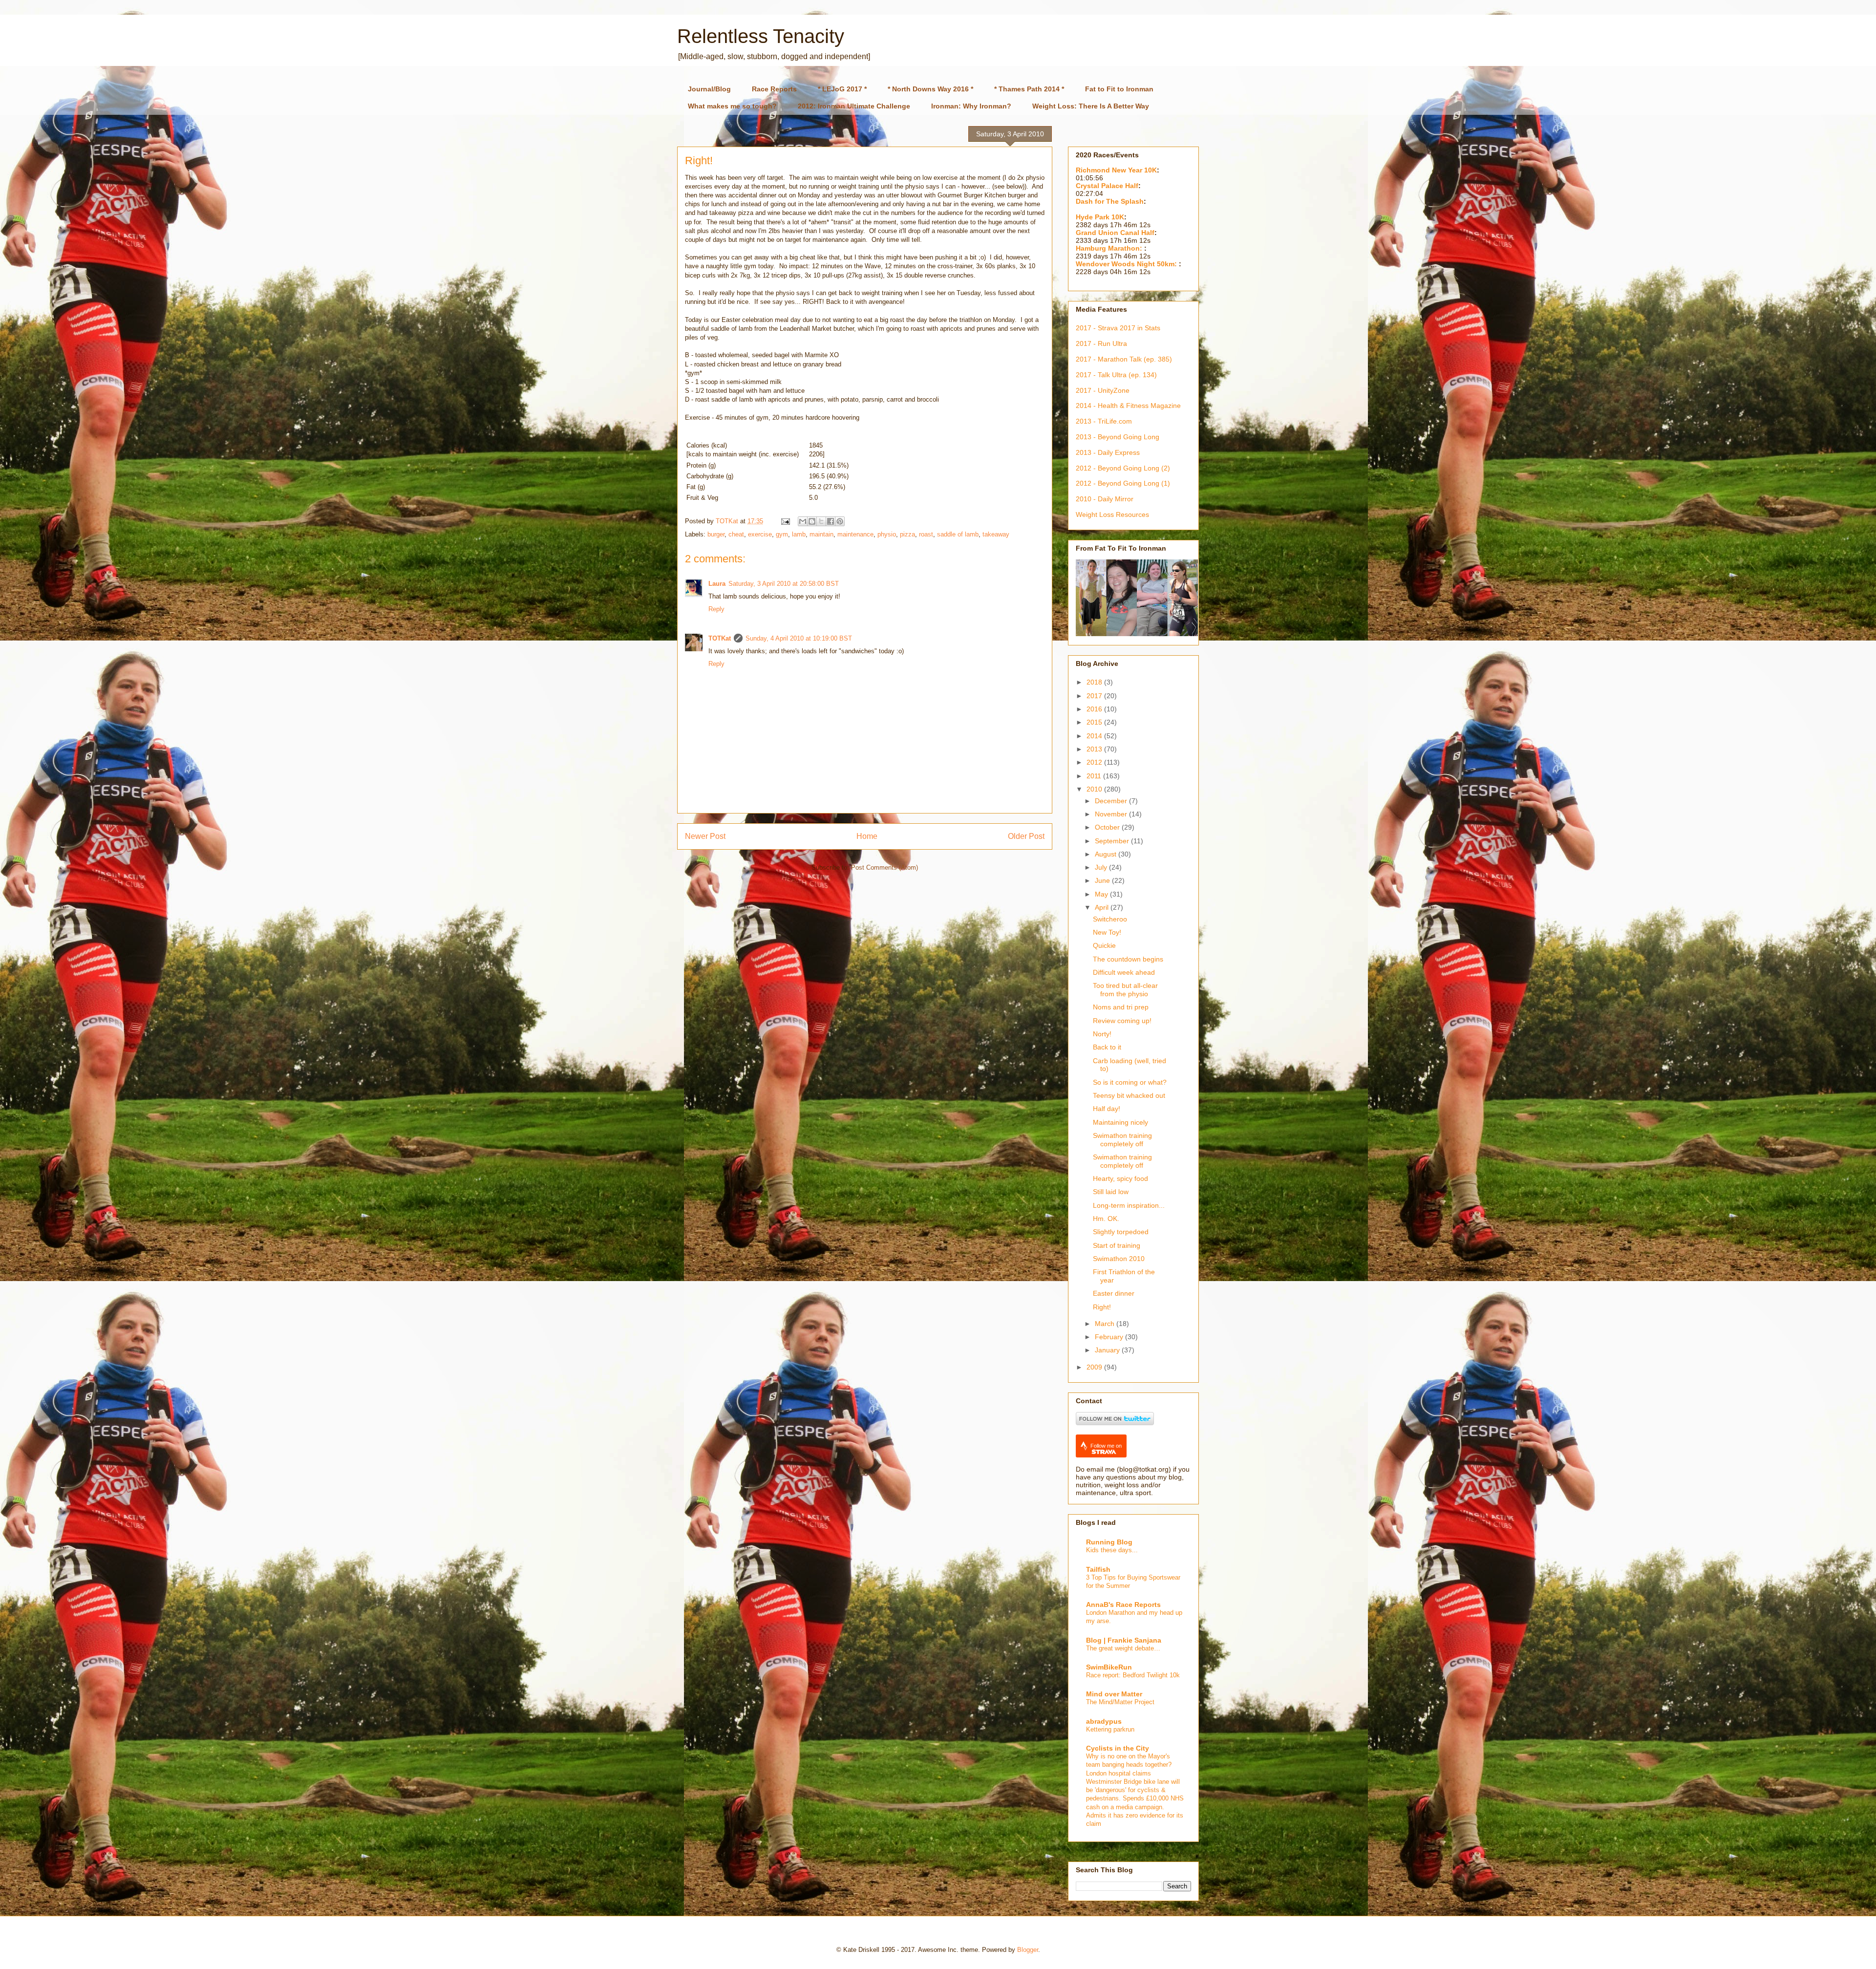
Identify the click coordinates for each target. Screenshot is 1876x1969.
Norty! (1102, 1034)
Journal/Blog (709, 89)
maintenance (855, 534)
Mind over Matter (1114, 1694)
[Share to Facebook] (831, 521)
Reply (716, 609)
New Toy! (1107, 932)
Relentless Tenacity (761, 36)
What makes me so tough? (732, 106)
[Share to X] (821, 521)
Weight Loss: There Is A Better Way (1091, 106)
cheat (736, 534)
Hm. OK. (1106, 1219)
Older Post (1026, 836)
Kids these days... (1112, 1550)
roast (926, 534)
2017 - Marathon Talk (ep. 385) (1124, 359)
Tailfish (1098, 1569)
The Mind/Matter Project (1120, 1702)
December (1112, 801)
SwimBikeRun (1109, 1667)
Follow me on (1106, 1446)
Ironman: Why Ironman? (971, 106)
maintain (821, 534)
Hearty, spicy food (1120, 1178)
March (1106, 1324)
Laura (717, 584)
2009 (1095, 1367)
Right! (1102, 1307)
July (1102, 867)
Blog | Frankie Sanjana (1124, 1640)
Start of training (1117, 1245)
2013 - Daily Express (1108, 452)
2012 (1095, 762)
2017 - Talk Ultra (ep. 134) (1116, 375)
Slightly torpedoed (1121, 1232)
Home (867, 836)
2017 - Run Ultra (1101, 343)
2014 (1095, 736)
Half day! (1107, 1109)
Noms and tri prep (1121, 1007)
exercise (760, 534)
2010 (1095, 789)
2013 (1095, 749)
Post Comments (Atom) (885, 867)
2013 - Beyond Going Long (1118, 437)
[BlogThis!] (812, 521)
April (1103, 907)
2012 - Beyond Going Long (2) (1123, 468)
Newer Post (705, 836)
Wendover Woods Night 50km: (1127, 264)
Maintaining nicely (1120, 1122)
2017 (1095, 696)
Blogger (1028, 1950)
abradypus (1104, 1721)
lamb (799, 534)
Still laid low (1111, 1192)
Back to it (1107, 1047)
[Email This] (803, 521)
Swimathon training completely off (1122, 1140)
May (1102, 894)
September (1113, 841)
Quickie (1104, 945)
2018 (1095, 682)
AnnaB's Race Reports (1123, 1605)
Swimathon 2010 (1119, 1259)
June (1103, 880)
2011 (1095, 776)
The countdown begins (1128, 959)
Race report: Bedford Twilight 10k (1133, 1675)
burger (716, 534)
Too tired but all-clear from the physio (1125, 990)
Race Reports (774, 89)
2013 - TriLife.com (1104, 421)
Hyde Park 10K (1100, 217)
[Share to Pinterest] (840, 521)
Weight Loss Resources (1112, 514)
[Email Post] (785, 521)
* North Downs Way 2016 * (930, 89)
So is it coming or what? (1130, 1082)
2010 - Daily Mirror (1105, 499)
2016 (1095, 709)
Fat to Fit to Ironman (1119, 89)
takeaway (996, 534)
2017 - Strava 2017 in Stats (1118, 328)
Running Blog (1109, 1542)
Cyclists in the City (1118, 1748)
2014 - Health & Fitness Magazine (1128, 406)
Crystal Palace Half (1107, 186)
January (1108, 1350)
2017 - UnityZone (1103, 390)
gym (782, 534)
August (1107, 854)
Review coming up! (1122, 1021)
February (1110, 1337)
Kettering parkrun (1110, 1729)
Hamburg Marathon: (1110, 248)
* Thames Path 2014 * (1029, 89)
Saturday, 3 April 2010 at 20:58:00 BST (784, 584)
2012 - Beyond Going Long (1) (1123, 483)
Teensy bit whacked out (1129, 1095)
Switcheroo (1110, 919)
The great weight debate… (1123, 1648)
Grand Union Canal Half (1115, 233)
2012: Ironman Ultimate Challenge (854, 106)
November (1112, 814)
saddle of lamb (958, 534)
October (1108, 827)
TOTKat (720, 638)
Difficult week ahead (1124, 972)
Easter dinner (1114, 1293)
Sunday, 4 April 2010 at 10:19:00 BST (799, 638)
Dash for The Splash (1110, 201)
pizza (907, 534)
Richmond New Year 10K (1116, 170)
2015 (1095, 722)
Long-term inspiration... (1129, 1205)
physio (887, 534)
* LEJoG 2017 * (842, 89)
